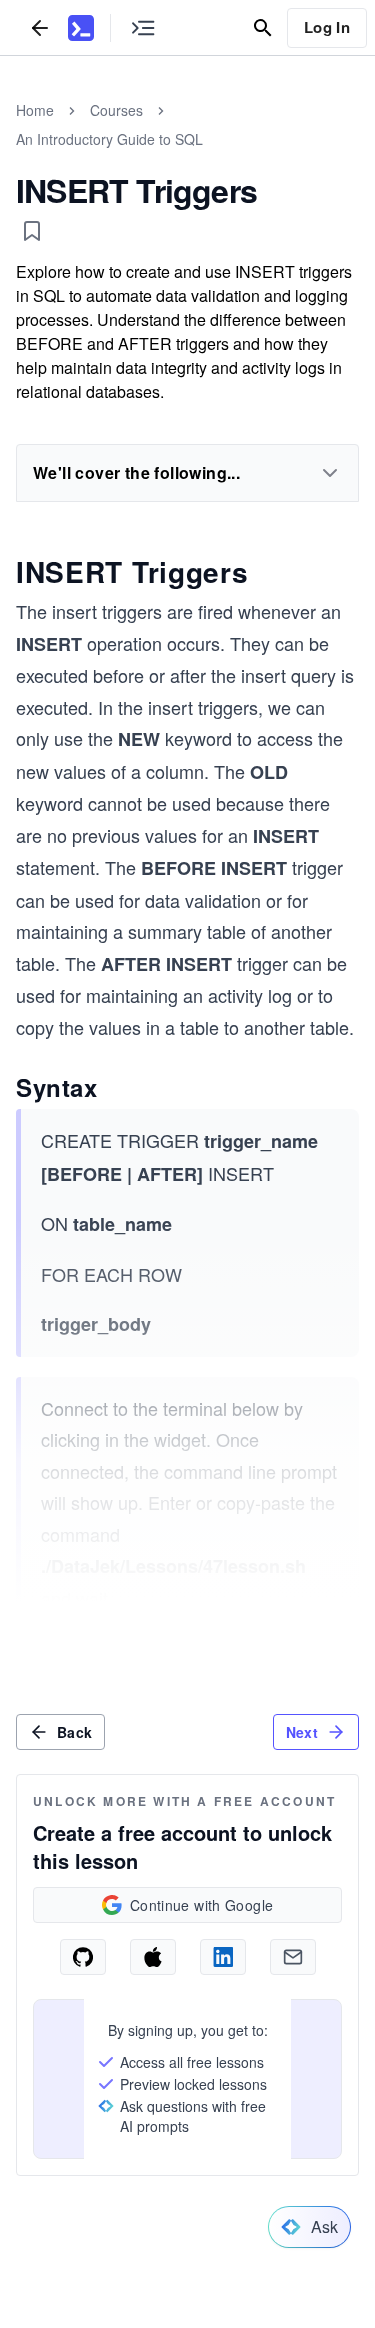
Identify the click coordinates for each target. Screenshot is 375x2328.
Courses (116, 110)
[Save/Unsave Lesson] (32, 231)
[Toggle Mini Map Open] (143, 27)
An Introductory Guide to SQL (109, 139)
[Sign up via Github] (83, 1957)
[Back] (40, 27)
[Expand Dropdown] (330, 473)
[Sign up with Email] (293, 1957)
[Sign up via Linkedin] (223, 1957)
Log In (327, 27)
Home (35, 110)
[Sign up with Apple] (153, 1957)
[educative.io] (81, 28)
